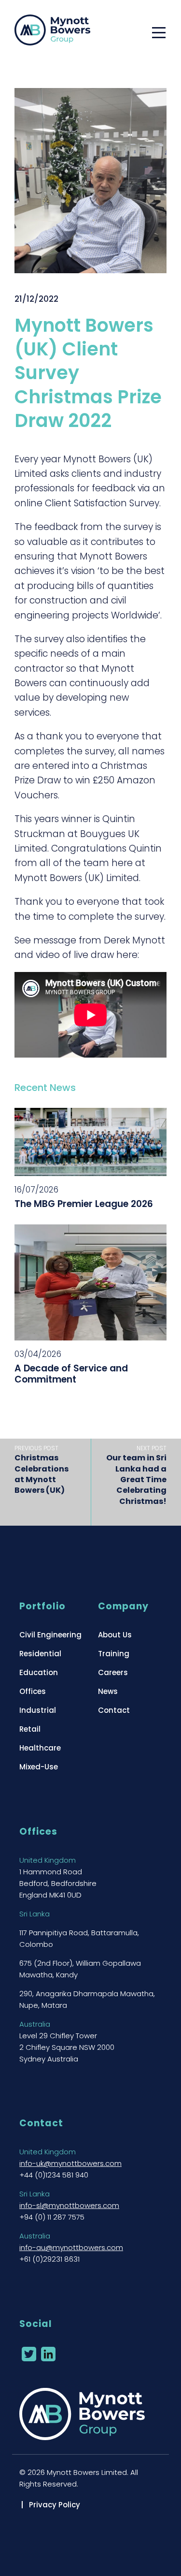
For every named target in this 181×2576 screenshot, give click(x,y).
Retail (30, 1729)
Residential (40, 1654)
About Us (115, 1635)
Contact (114, 1710)
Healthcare (40, 1748)
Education (39, 1672)
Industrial (38, 1710)
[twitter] (29, 2354)
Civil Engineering (50, 1635)
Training (114, 1654)
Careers (113, 1672)
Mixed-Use (39, 1767)
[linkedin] (48, 2354)
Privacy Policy (55, 2505)
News (108, 1691)
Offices (33, 1691)
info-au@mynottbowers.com (71, 2247)
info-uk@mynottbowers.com (70, 2163)
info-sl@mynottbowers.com (69, 2205)
